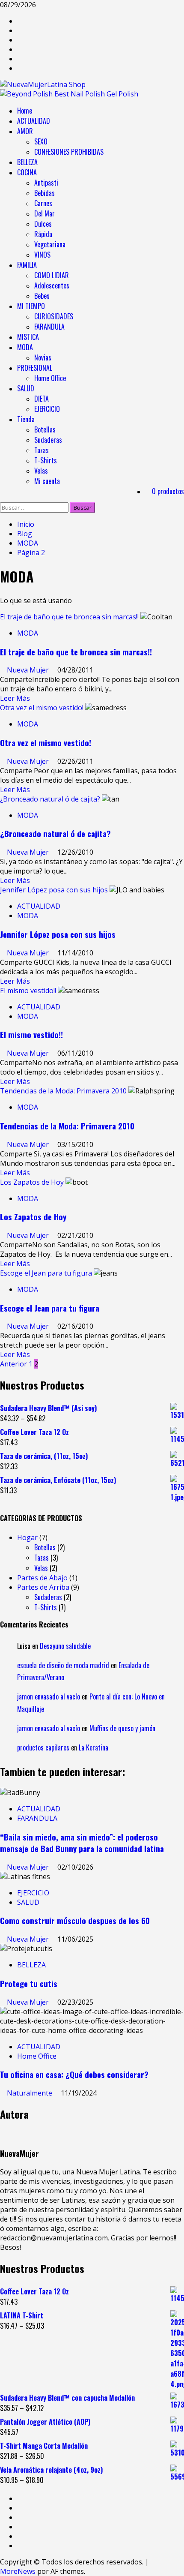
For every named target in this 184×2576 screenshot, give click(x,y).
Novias (43, 357)
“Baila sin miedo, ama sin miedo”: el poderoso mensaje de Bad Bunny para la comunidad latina (82, 1843)
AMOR (25, 131)
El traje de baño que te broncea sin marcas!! (69, 617)
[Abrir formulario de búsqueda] (3, 498)
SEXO (41, 141)
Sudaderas (48, 440)
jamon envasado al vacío (49, 1696)
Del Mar (45, 213)
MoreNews (18, 2571)
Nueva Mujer (29, 670)
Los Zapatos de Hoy (32, 1182)
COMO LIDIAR (52, 275)
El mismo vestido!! (28, 991)
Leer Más (15, 698)
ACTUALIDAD (34, 121)
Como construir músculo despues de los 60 (75, 1920)
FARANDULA (49, 327)
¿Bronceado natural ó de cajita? (50, 799)
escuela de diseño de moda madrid (63, 1665)
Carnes (43, 203)
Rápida (43, 234)
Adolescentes (52, 285)
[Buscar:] (35, 507)
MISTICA (28, 337)
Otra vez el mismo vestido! (42, 708)
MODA (25, 347)
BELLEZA (27, 162)
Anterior (13, 1364)
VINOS (42, 255)
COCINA (27, 172)
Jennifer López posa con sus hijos (54, 890)
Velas (41, 471)
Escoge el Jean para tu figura (46, 1273)
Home (25, 111)
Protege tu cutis (29, 1983)
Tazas (42, 450)
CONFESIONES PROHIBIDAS (69, 152)
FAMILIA (27, 265)
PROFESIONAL (35, 368)
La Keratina (93, 1747)
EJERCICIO (47, 409)
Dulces (43, 224)
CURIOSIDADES (54, 316)
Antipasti (46, 183)
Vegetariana (50, 244)
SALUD (26, 388)
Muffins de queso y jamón (122, 1728)
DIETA (42, 399)
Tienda (26, 419)
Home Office (50, 378)
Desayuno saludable (65, 1646)
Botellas (45, 429)
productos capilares (43, 1747)
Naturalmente (30, 2093)
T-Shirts (46, 460)
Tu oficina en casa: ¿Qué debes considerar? (74, 2074)
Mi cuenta (47, 481)
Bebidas (45, 193)
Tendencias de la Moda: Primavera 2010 (63, 1091)
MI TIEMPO (31, 306)
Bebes (42, 296)
